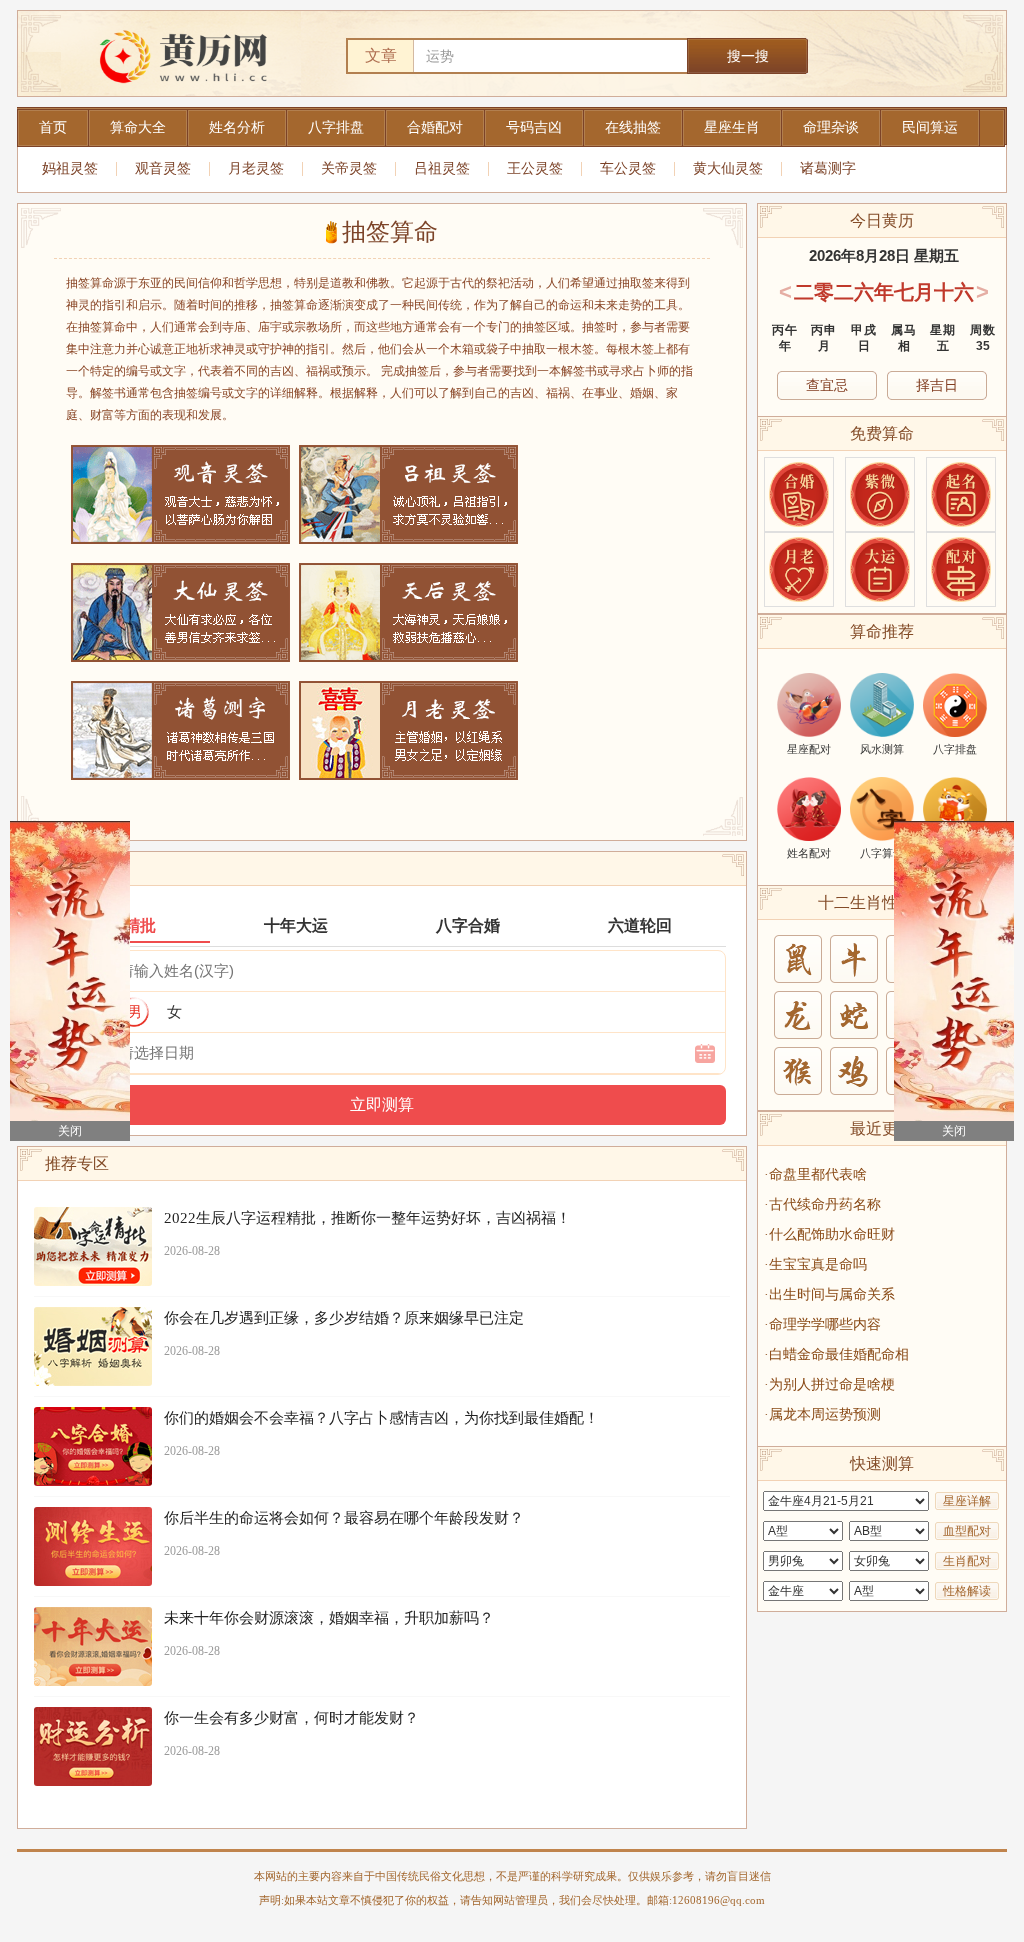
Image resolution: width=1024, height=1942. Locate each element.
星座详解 (967, 1501)
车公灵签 (628, 168)
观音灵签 (163, 168)
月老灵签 (256, 168)
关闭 (70, 1131)
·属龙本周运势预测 (822, 1414)
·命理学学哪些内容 (822, 1324)
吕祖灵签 (442, 168)
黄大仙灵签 (728, 168)
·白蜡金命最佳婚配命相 (836, 1354)
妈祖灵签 (70, 168)
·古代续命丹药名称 (822, 1204)
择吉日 (937, 385)
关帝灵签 (349, 168)
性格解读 (967, 1591)
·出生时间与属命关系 (829, 1294)
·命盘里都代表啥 (815, 1174)
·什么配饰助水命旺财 (829, 1234)
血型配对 (967, 1531)
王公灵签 (535, 168)
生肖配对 (967, 1561)
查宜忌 (827, 385)
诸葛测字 (828, 168)
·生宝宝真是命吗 (815, 1264)
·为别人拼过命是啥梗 (829, 1384)
